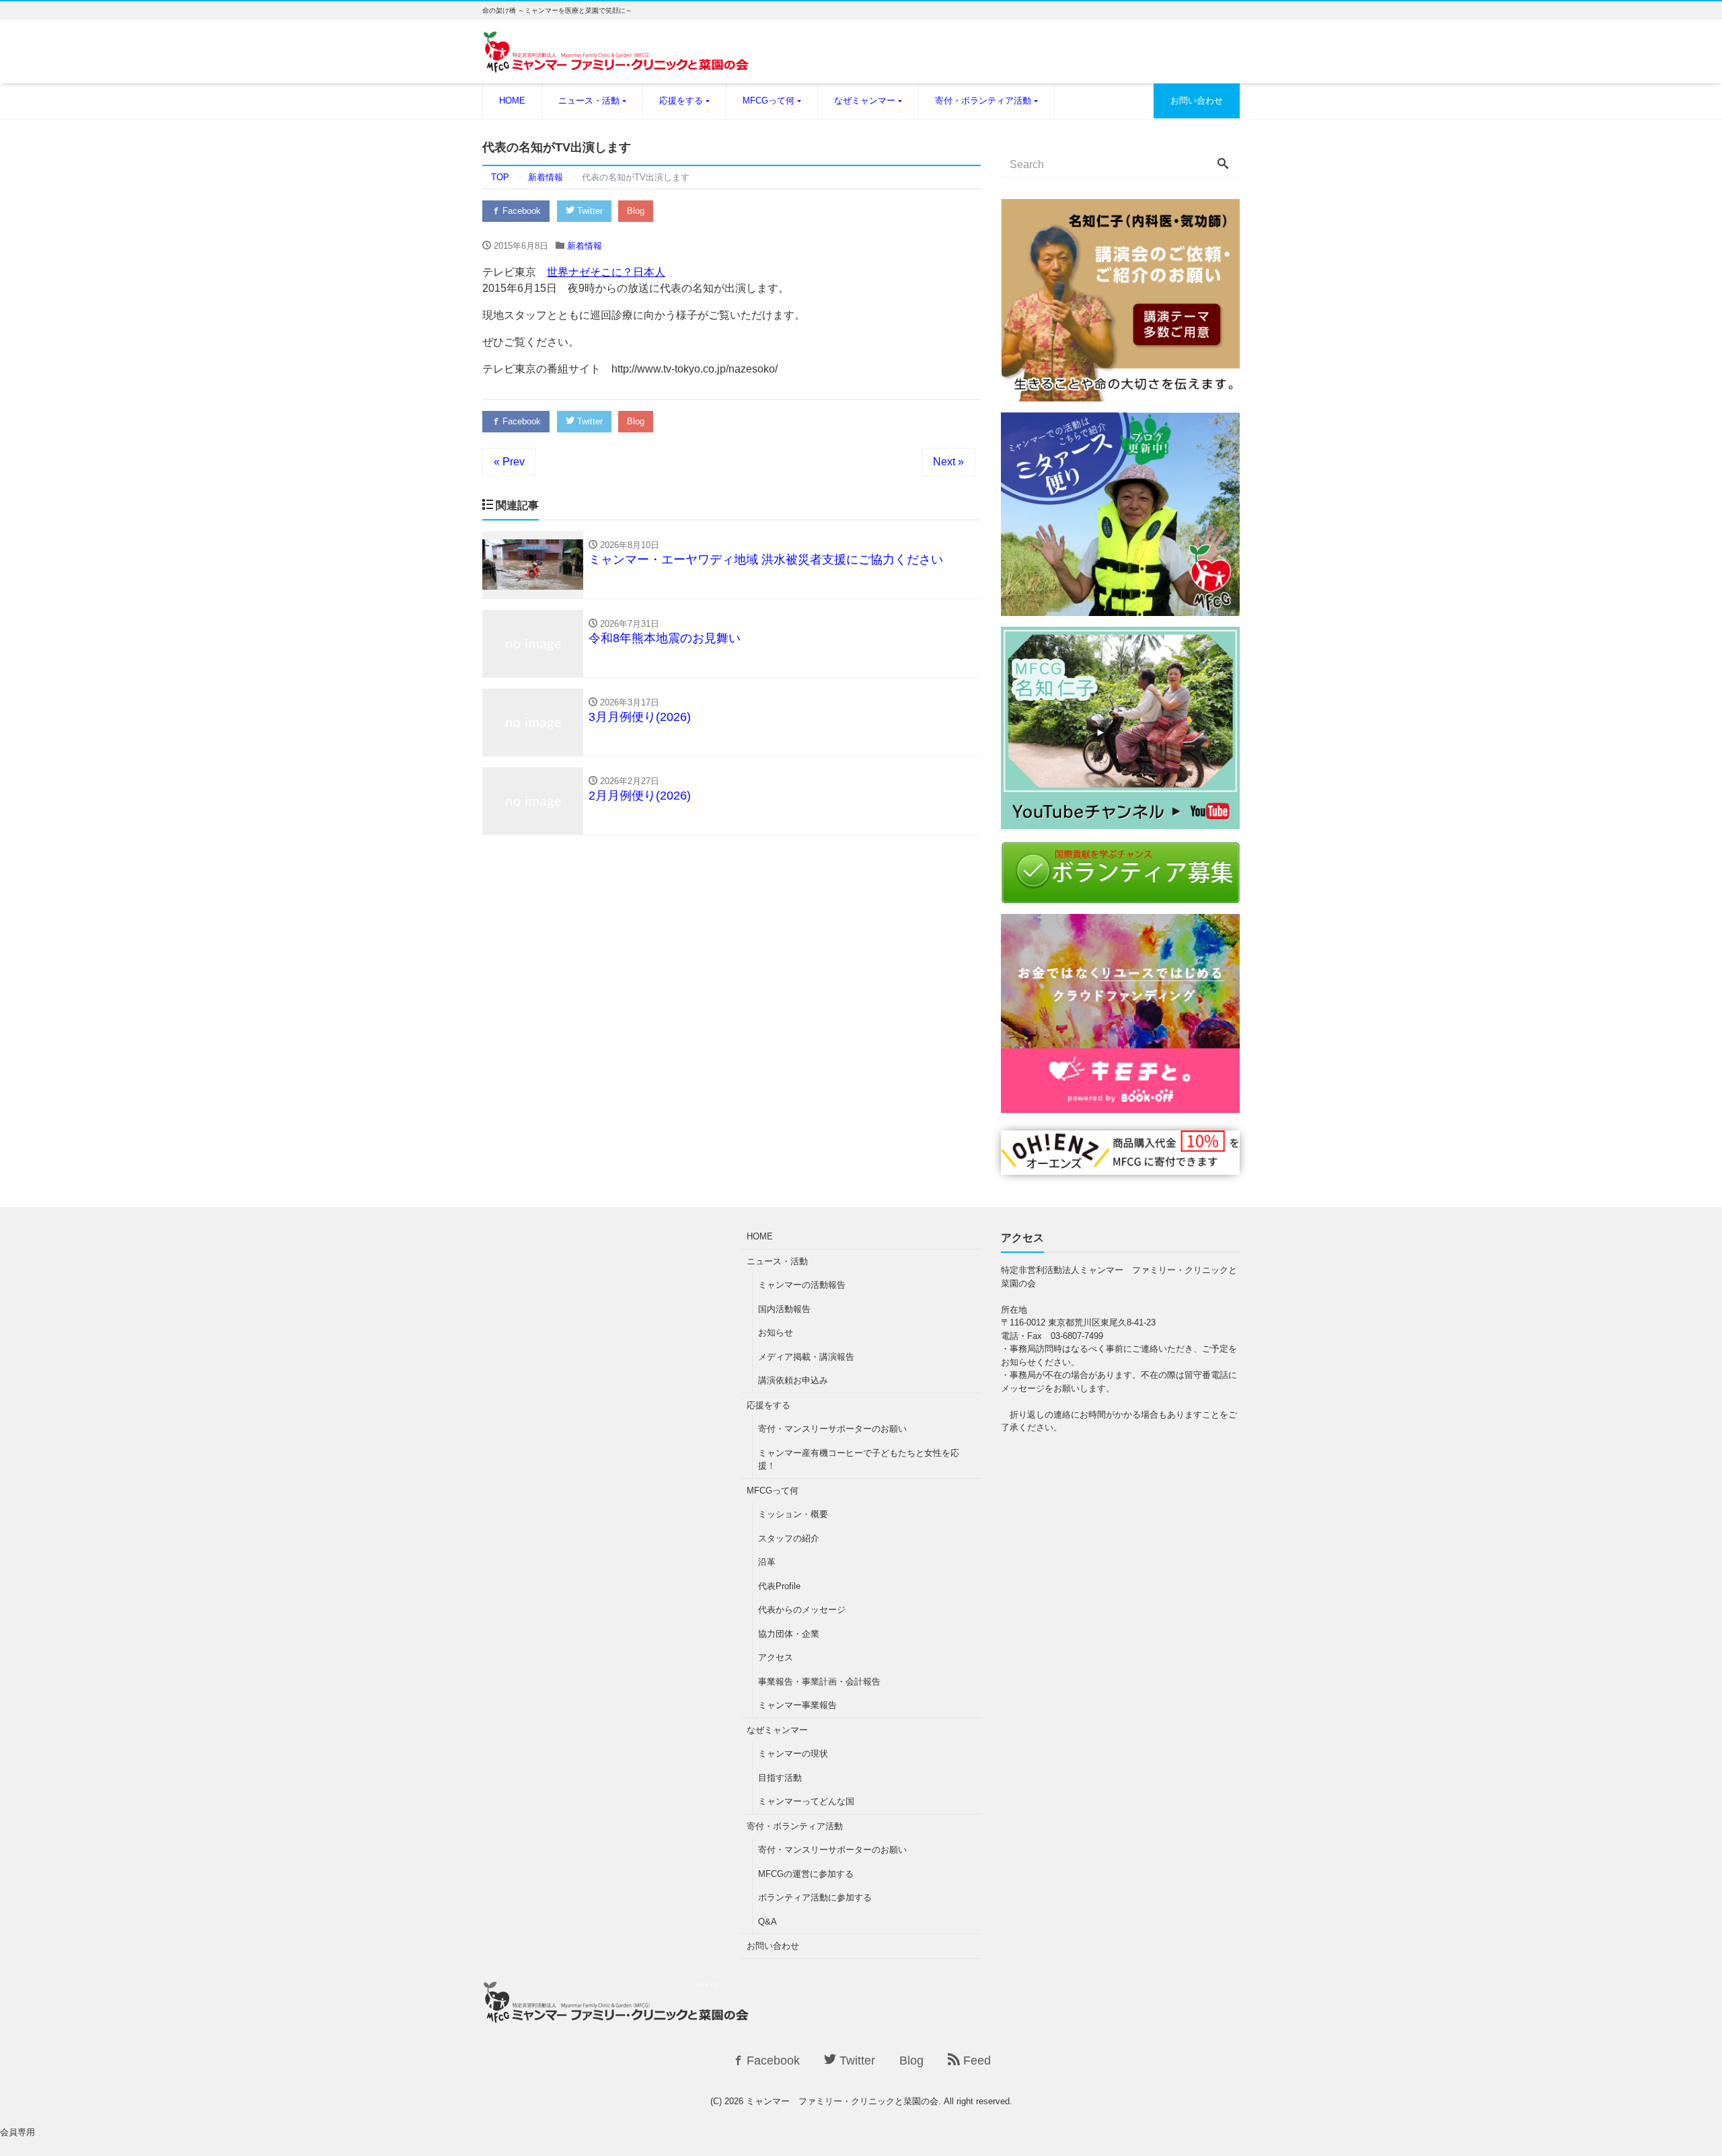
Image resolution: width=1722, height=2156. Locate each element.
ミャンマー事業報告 (797, 1705)
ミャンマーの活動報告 (802, 1285)
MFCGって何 (769, 101)
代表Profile (779, 1586)
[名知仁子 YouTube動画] (1120, 821)
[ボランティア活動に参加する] (1120, 895)
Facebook (520, 211)
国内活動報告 (784, 1309)
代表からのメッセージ (802, 1610)
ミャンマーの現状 (793, 1754)
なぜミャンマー (865, 101)
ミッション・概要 (793, 1514)
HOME (512, 101)
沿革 (767, 1562)
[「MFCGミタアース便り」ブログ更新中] (1120, 608)
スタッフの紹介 (789, 1538)
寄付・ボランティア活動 (983, 101)
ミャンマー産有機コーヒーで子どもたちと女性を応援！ (859, 1460)
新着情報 (585, 246)
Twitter (589, 211)
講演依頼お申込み (793, 1380)
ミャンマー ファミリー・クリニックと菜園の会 (842, 2101)
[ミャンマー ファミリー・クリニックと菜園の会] (617, 60)
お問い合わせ (1197, 101)
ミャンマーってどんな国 (806, 1801)
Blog (636, 211)
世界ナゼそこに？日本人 (606, 272)
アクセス (776, 1657)
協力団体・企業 (789, 1634)
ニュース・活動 (589, 101)
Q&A (768, 1922)
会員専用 (17, 2132)
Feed (975, 2061)
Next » (948, 462)
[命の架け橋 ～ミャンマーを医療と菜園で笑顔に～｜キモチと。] (1120, 1105)
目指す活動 (780, 1778)
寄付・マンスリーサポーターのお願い (832, 1429)
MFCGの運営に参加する (806, 1874)
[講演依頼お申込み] (1120, 393)
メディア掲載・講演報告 (806, 1357)
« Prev (509, 462)
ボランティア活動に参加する (815, 1897)
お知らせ (776, 1333)
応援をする (681, 101)
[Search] (1223, 165)
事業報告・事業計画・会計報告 (819, 1682)
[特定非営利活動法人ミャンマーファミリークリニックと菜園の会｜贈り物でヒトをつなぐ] (1120, 1166)
